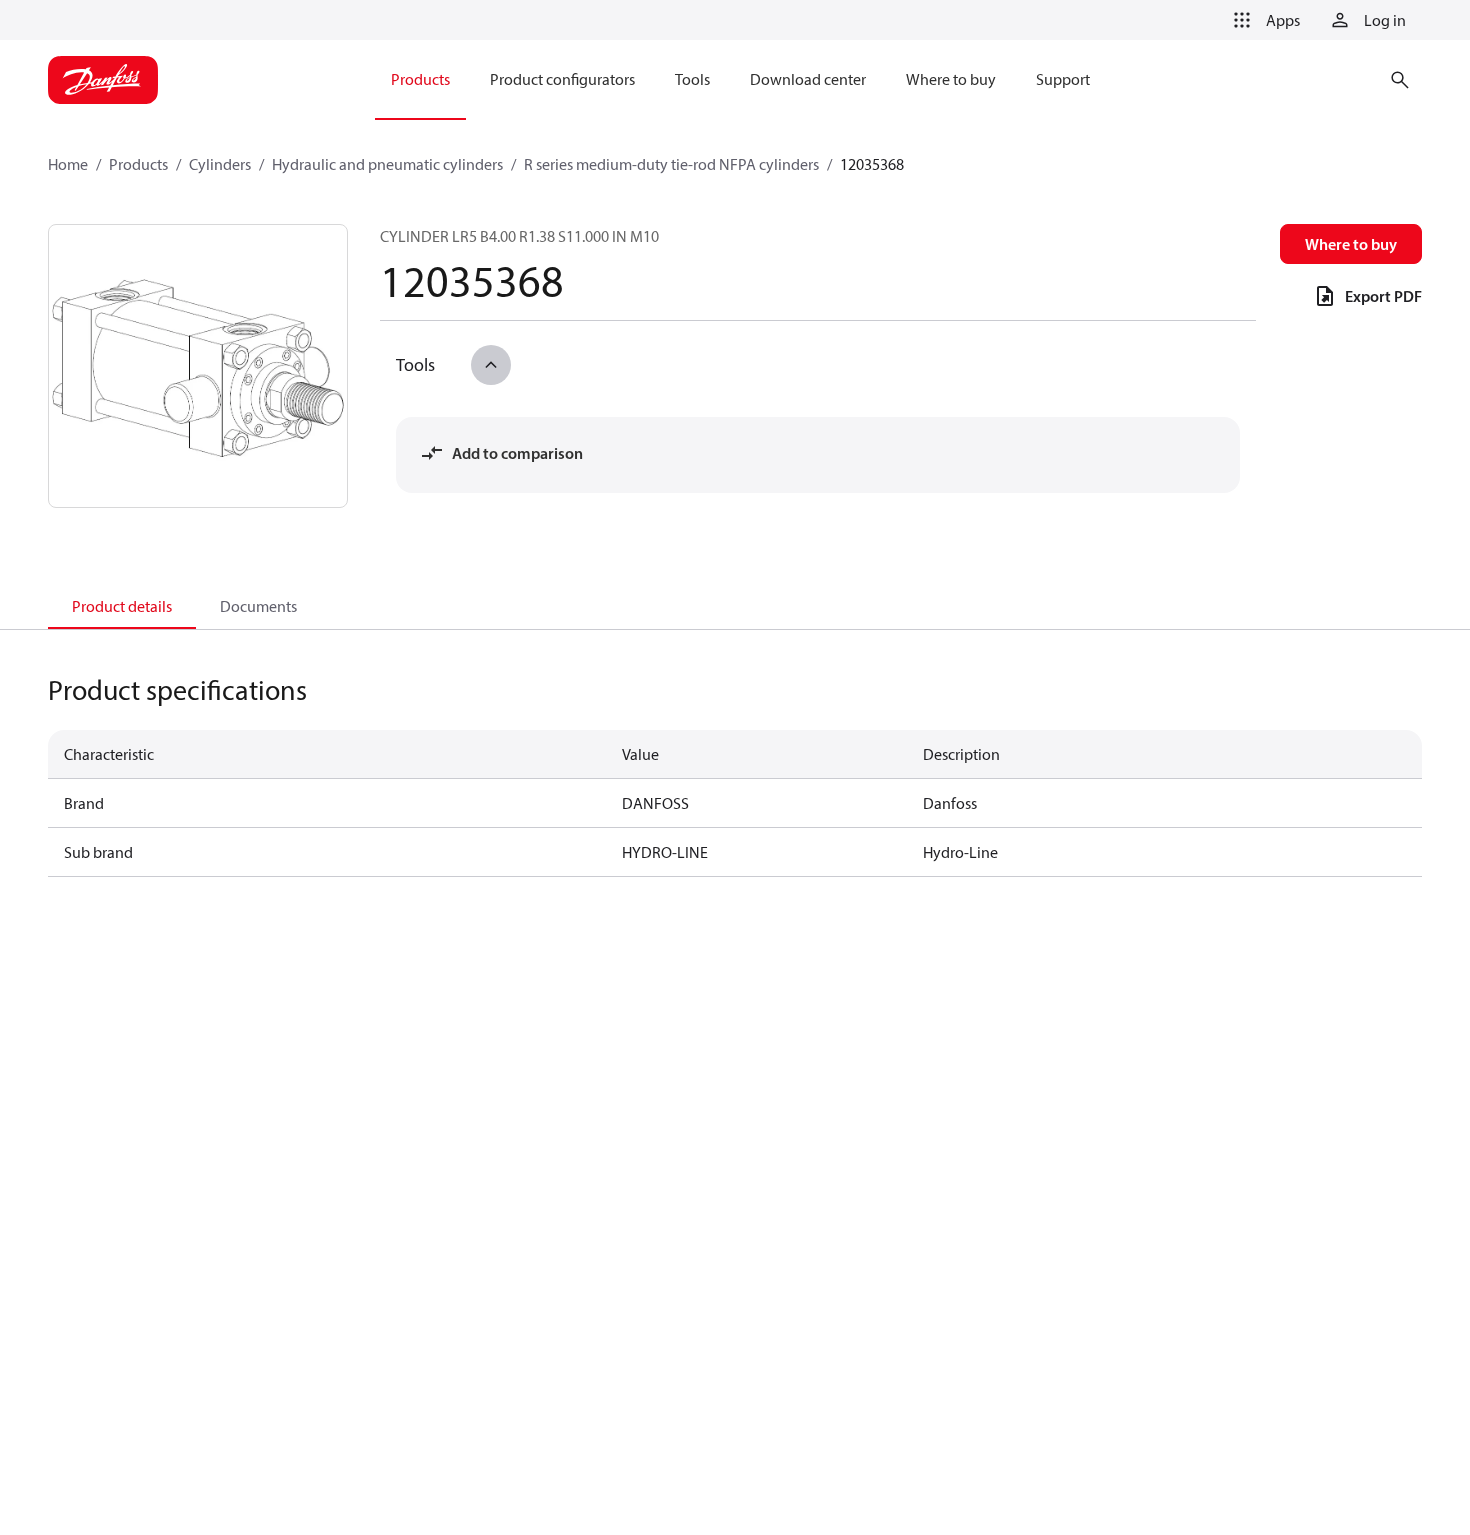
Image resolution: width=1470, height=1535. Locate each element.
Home (68, 164)
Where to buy (1351, 244)
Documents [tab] (258, 606)
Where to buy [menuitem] (951, 79)
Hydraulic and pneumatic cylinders (387, 164)
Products (138, 164)
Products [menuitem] (420, 79)
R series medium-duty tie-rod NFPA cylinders (671, 164)
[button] (1263, 20)
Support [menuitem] (1063, 79)
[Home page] (103, 80)
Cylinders (220, 164)
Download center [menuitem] (808, 79)
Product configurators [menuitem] (562, 79)
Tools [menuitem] (692, 79)
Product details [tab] (122, 606)
